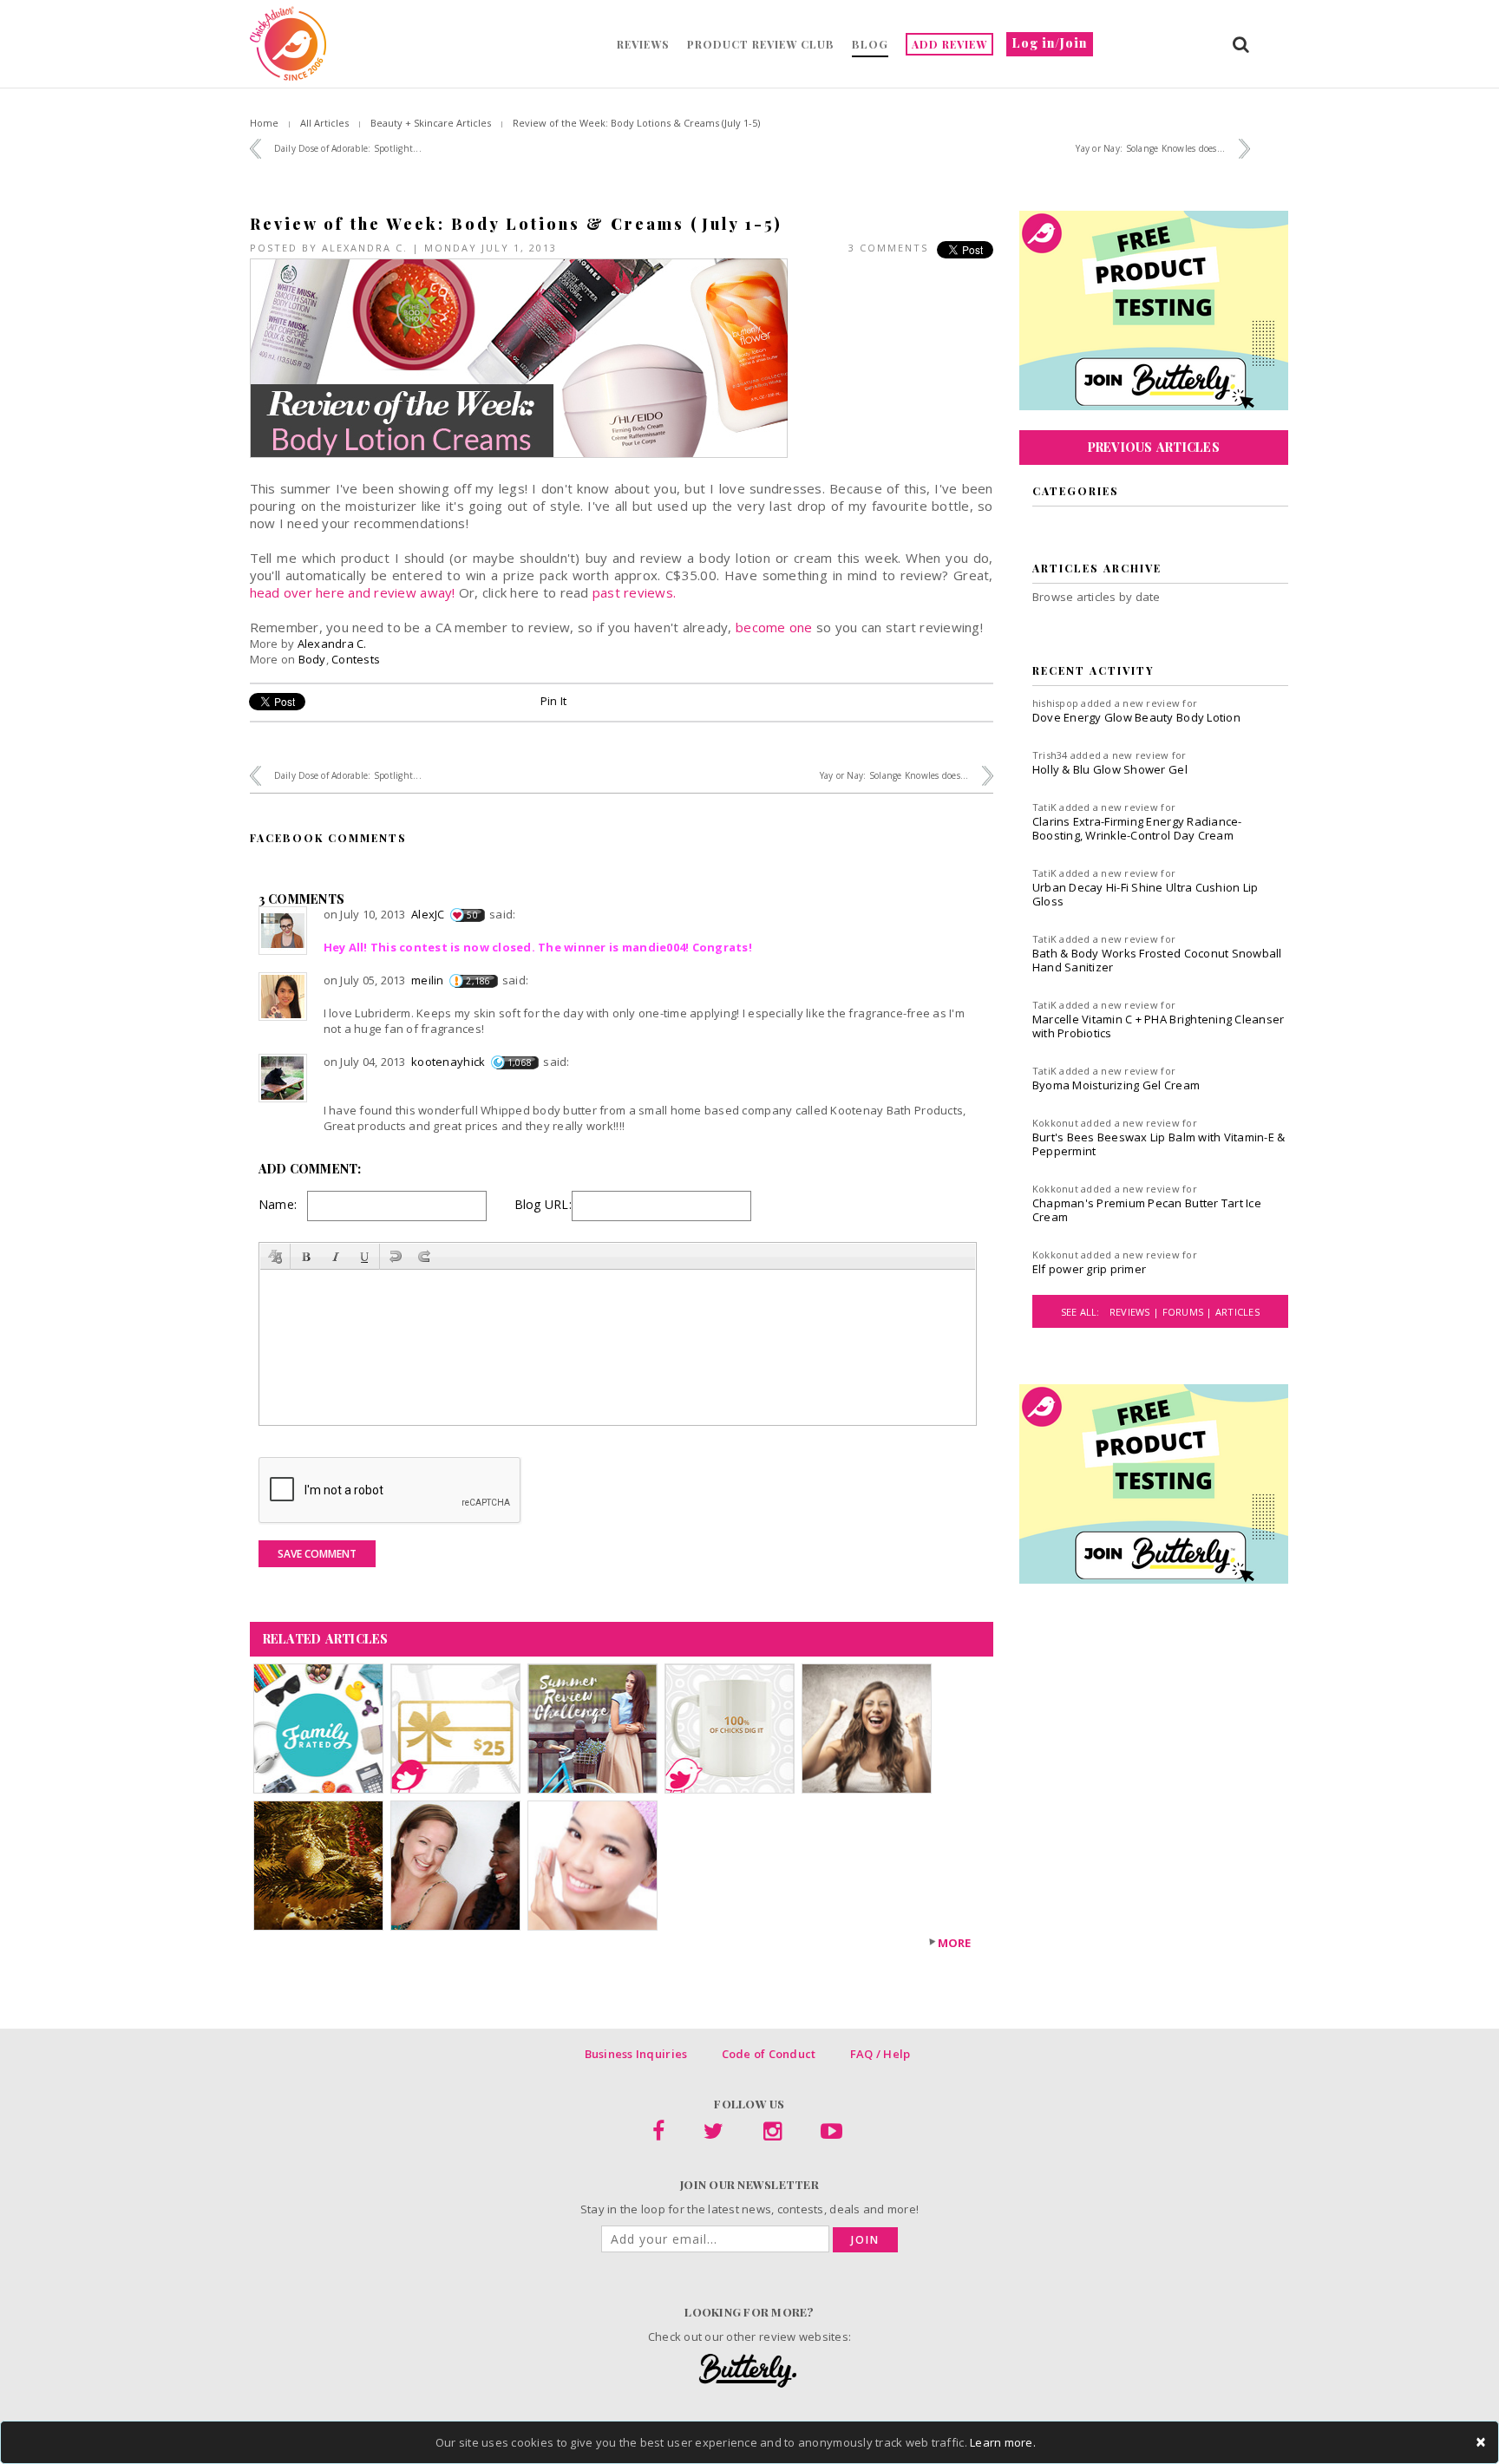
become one (774, 627)
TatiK (1044, 807)
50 (472, 915)
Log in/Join (1050, 43)
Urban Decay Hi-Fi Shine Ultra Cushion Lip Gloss (1146, 894)
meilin (428, 980)
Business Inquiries (636, 2054)
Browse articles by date (1096, 597)
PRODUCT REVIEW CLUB (761, 44)
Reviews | (1136, 1312)
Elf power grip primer (1089, 1269)
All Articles (324, 123)
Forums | (1189, 1312)
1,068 (520, 1062)
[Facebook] (658, 2134)
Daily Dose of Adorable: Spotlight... (348, 148)
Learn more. (1003, 2442)
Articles (1237, 1312)
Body (312, 659)
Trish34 (1050, 755)
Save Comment (317, 1554)
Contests (356, 659)
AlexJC (428, 914)
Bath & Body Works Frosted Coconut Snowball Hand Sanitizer (1157, 960)
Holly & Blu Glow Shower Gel (1110, 769)
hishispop (1055, 703)
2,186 (478, 981)
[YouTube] (831, 2134)
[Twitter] (713, 2134)
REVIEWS (643, 44)
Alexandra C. (365, 248)
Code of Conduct (769, 2054)
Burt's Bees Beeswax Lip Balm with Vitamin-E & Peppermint (1159, 1144)
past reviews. (634, 592)
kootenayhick (448, 1062)
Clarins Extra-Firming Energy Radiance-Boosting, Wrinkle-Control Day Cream (1137, 828)
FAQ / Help (880, 2054)
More (955, 1943)
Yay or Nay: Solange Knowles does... (1150, 148)
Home (264, 123)
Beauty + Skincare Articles (431, 123)
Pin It (554, 701)
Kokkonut (1055, 1123)
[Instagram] (772, 2134)
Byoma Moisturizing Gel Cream (1116, 1085)
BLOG (870, 44)
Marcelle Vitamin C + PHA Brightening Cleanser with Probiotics (1159, 1026)
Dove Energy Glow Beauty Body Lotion (1136, 717)
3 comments (888, 248)
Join (865, 2240)
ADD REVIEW (949, 44)
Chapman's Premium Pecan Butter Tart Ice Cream (1147, 1210)
